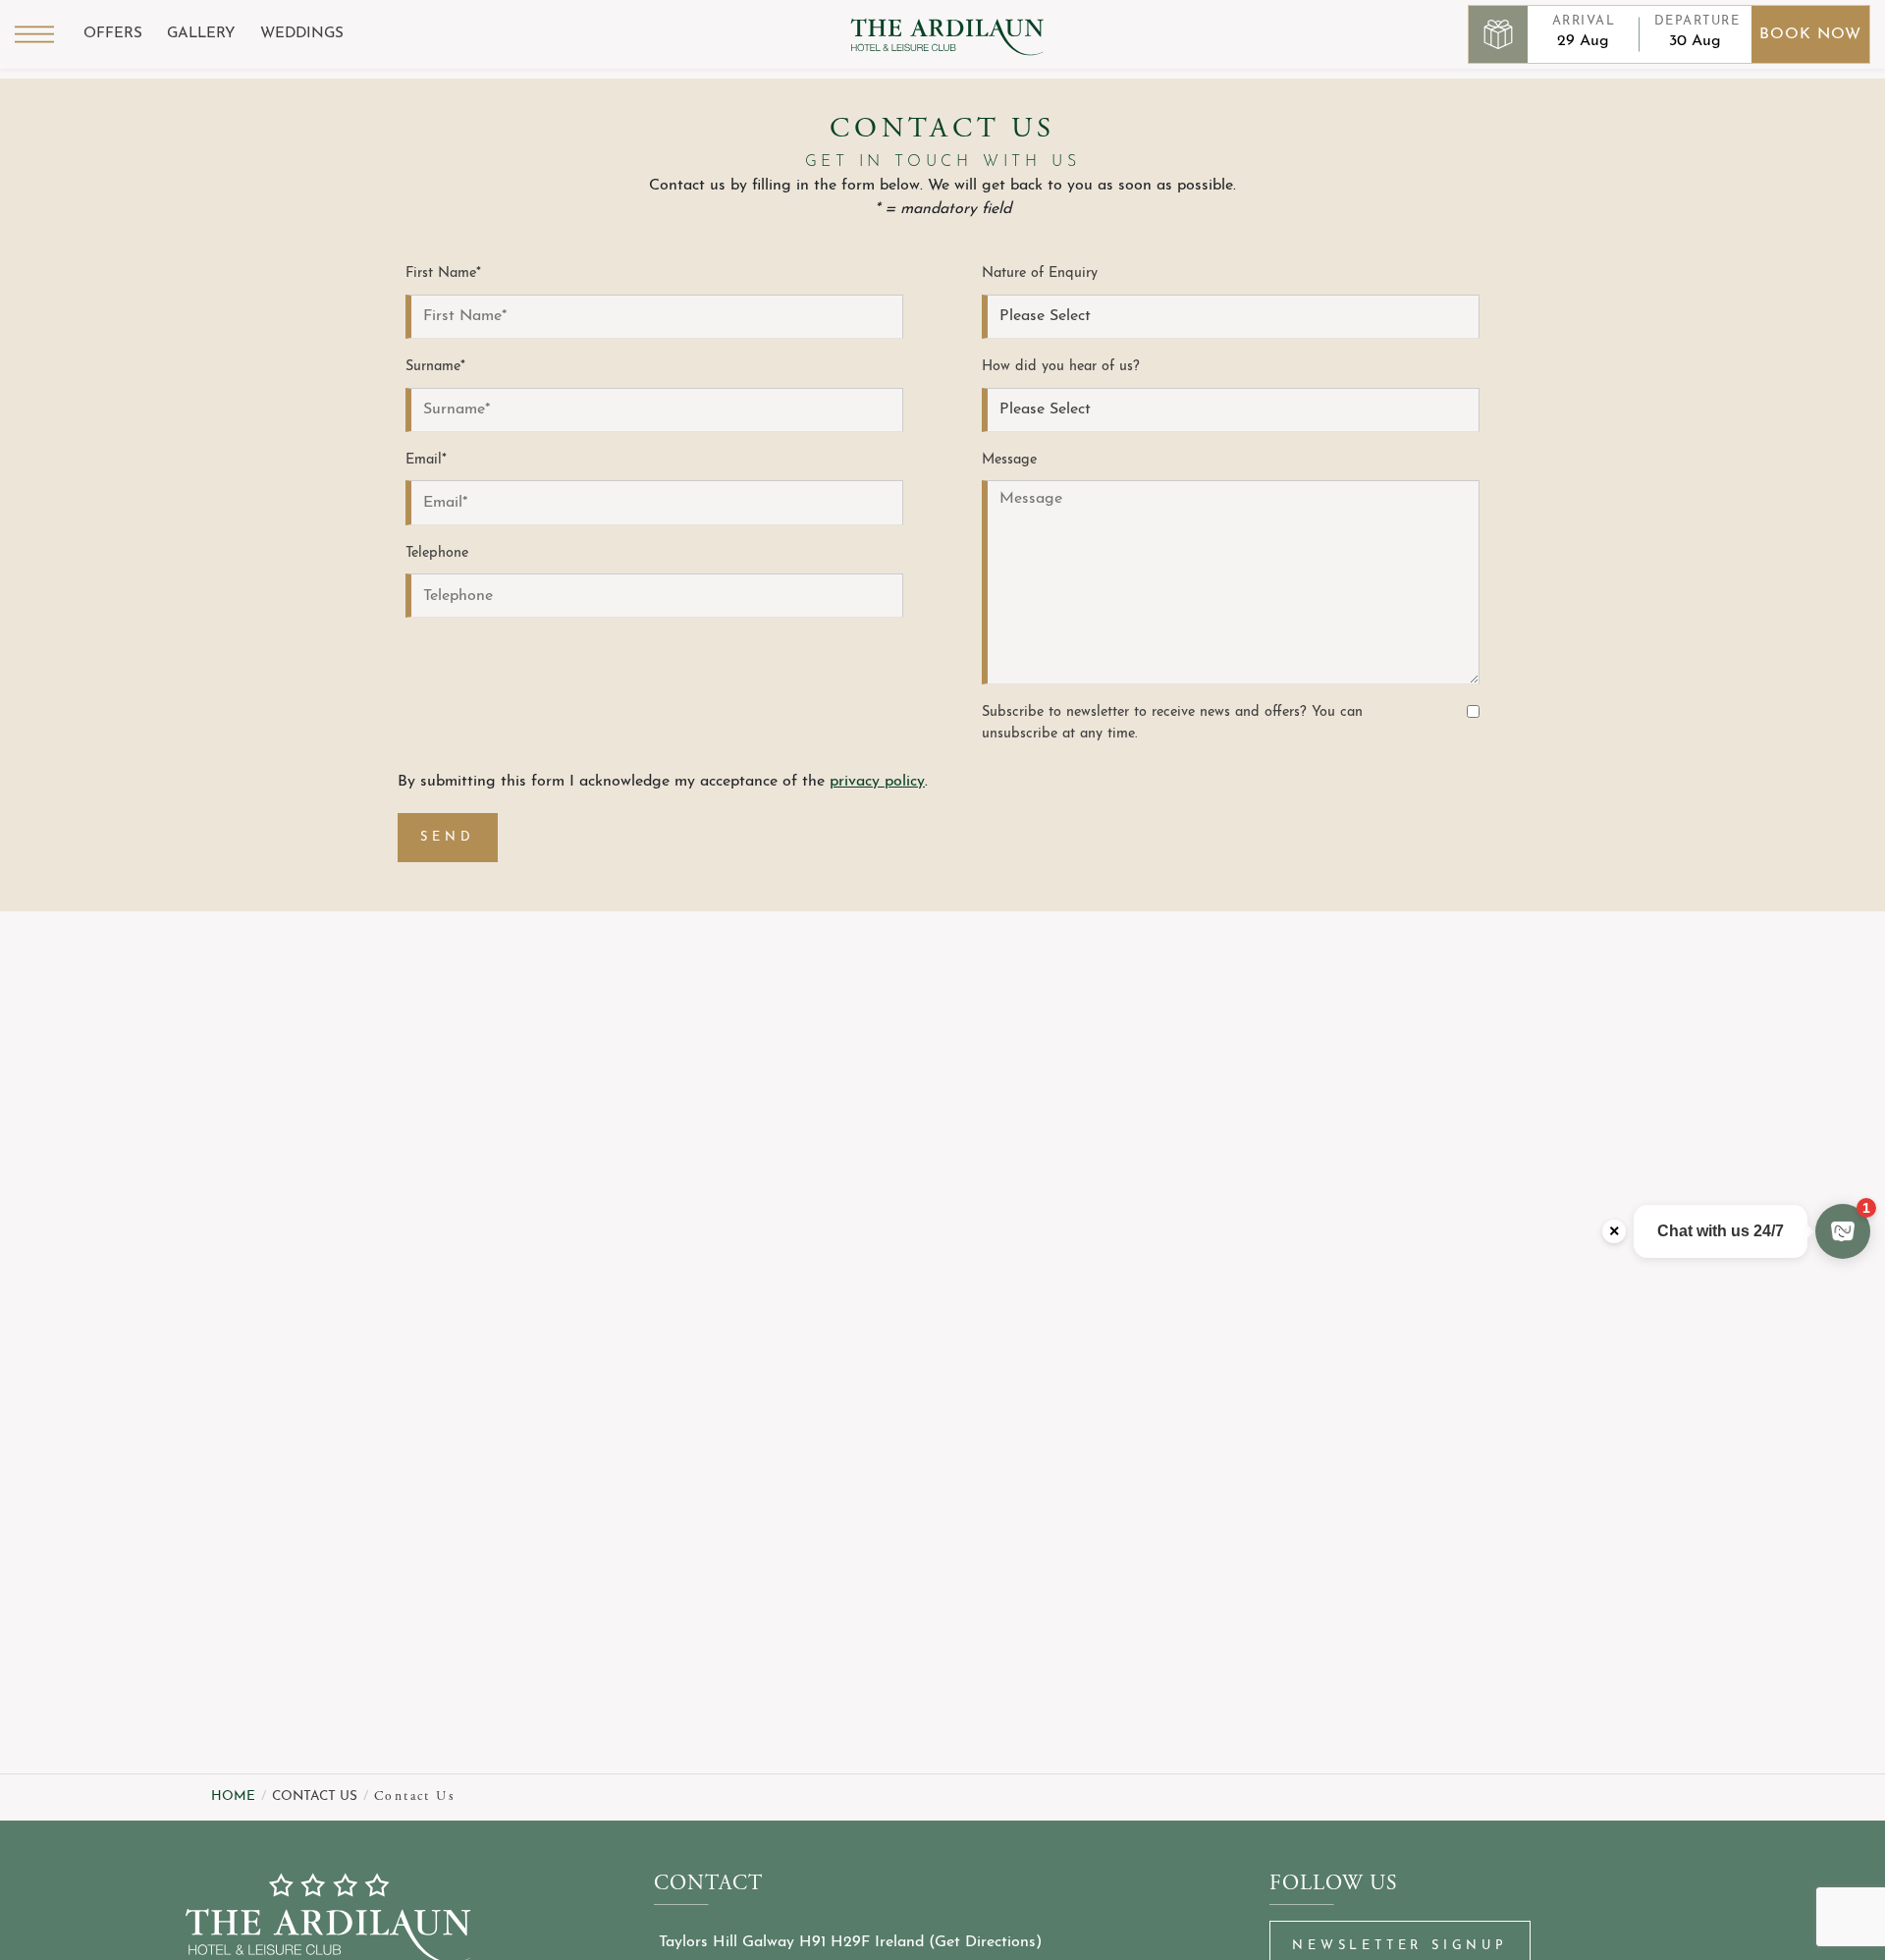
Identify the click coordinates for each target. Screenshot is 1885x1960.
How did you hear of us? (1061, 367)
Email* (426, 460)
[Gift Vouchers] (1498, 34)
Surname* (435, 367)
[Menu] (34, 34)
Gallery (201, 34)
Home (233, 1797)
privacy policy (877, 782)
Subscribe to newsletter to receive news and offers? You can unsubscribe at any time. (1172, 723)
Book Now (1810, 34)
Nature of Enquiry (1040, 273)
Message (1009, 460)
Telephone (437, 553)
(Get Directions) (985, 1942)
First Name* (443, 273)
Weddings (302, 34)
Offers (113, 34)
